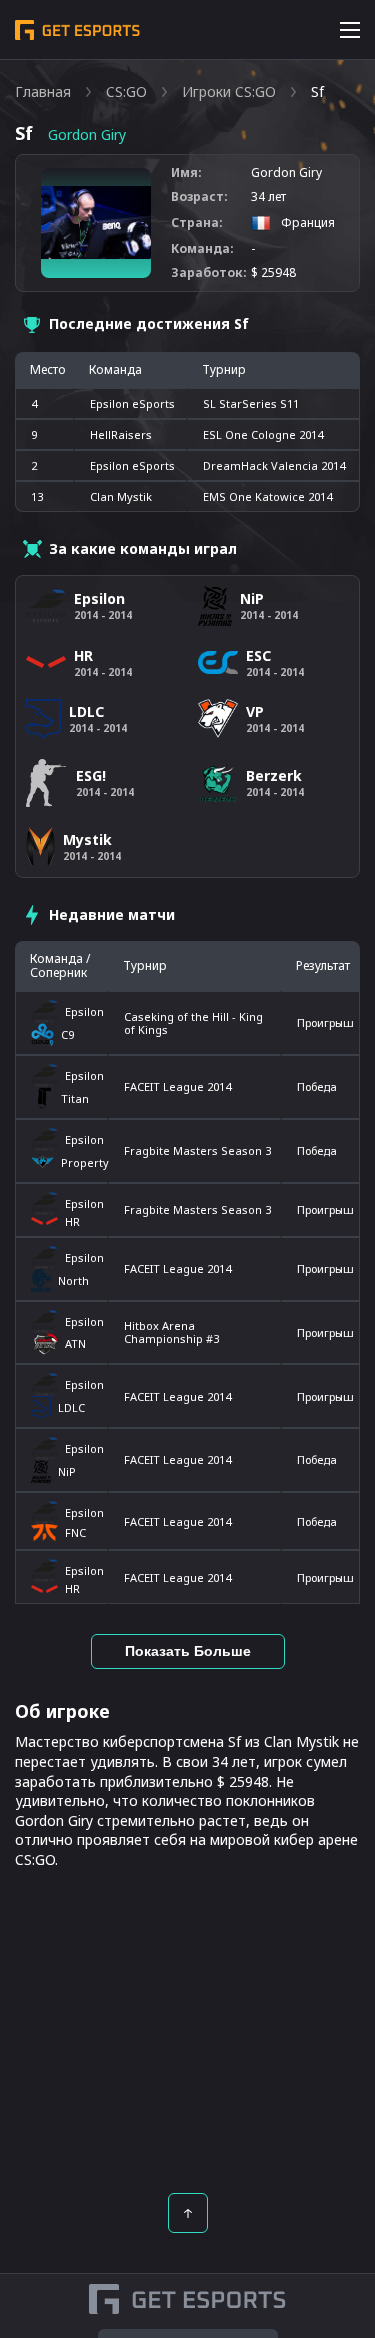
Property (81, 1162)
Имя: (186, 173)
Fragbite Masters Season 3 (197, 1150)
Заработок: (209, 273)
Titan (75, 1098)
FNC (75, 1532)
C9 (67, 1034)
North (73, 1280)
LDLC (71, 1407)
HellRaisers (121, 434)
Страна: (197, 223)
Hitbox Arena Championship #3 (171, 1332)
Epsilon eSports (132, 403)
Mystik (87, 839)
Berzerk (274, 775)
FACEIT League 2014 (177, 1086)
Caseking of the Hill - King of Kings (193, 1023)
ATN (75, 1343)
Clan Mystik (121, 496)
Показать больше (188, 1651)
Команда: (202, 249)
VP (255, 711)
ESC (258, 655)
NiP (67, 1471)
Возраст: (199, 197)
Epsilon (83, 1011)
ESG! (91, 775)
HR (72, 1221)
